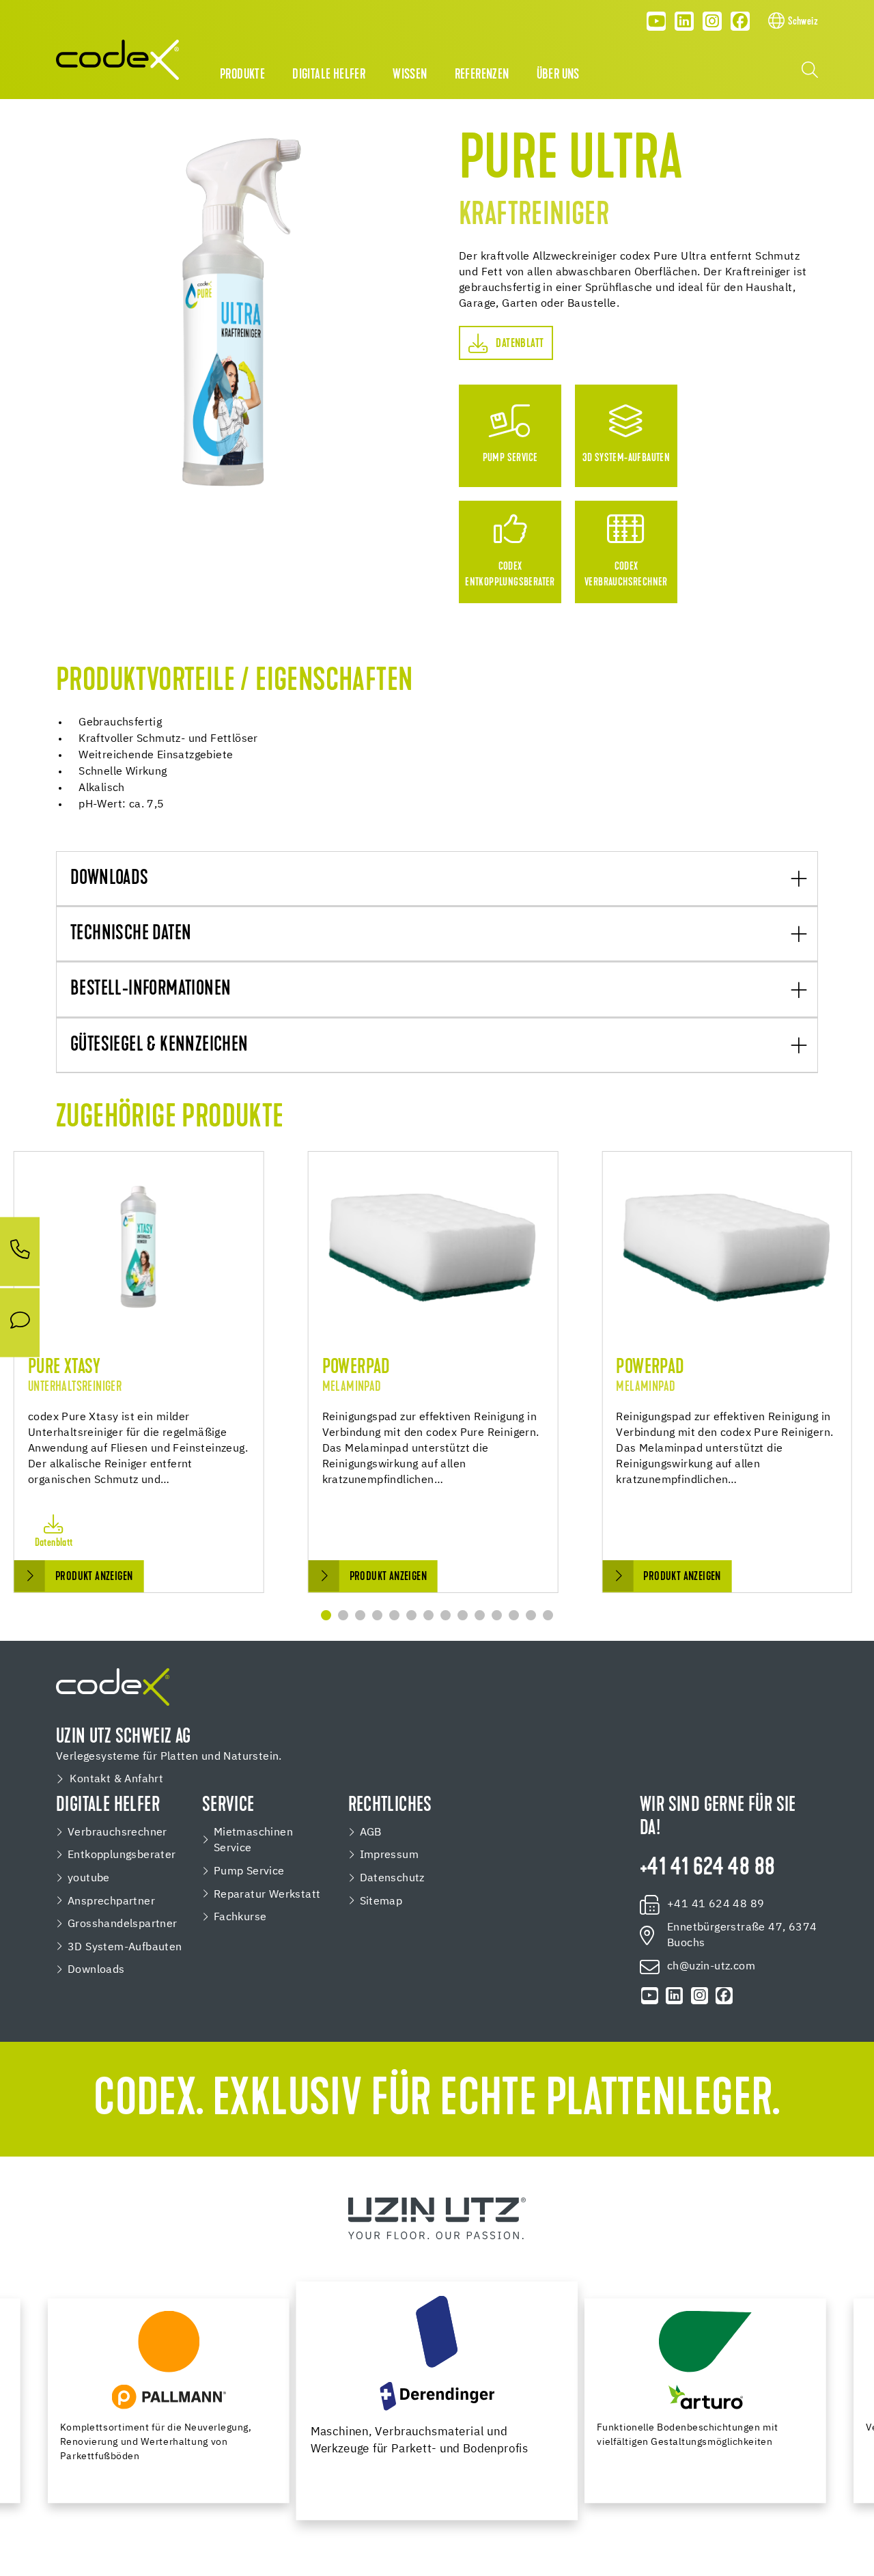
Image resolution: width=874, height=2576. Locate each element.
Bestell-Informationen (151, 990)
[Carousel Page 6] (411, 1615)
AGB (371, 1832)
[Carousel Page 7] (428, 1615)
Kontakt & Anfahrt (116, 1779)
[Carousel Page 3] (360, 1615)
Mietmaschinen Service (253, 1841)
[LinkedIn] (684, 21)
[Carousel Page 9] (463, 1615)
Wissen (410, 75)
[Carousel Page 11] (497, 1615)
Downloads (110, 879)
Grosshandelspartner (123, 1924)
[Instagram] (712, 21)
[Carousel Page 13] (531, 1615)
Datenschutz (392, 1878)
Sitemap (381, 1901)
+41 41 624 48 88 (707, 1869)
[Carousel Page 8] (446, 1615)
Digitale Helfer (329, 75)
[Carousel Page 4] (377, 1615)
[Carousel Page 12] (514, 1615)
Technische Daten (131, 934)
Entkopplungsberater (122, 1855)
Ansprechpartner (111, 1901)
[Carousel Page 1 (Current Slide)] (326, 1615)
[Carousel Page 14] (548, 1615)
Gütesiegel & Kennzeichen (159, 1046)
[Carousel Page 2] (343, 1615)
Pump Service (249, 1871)
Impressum (390, 1855)
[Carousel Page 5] (394, 1615)
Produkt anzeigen (94, 1577)
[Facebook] (740, 21)
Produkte (242, 75)
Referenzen (482, 75)
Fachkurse (240, 1917)
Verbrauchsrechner (117, 1832)
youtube (89, 1878)
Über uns (558, 75)
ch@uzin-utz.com (711, 1966)
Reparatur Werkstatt (267, 1895)
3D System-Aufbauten (125, 1947)
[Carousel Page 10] (480, 1615)
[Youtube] (657, 21)
